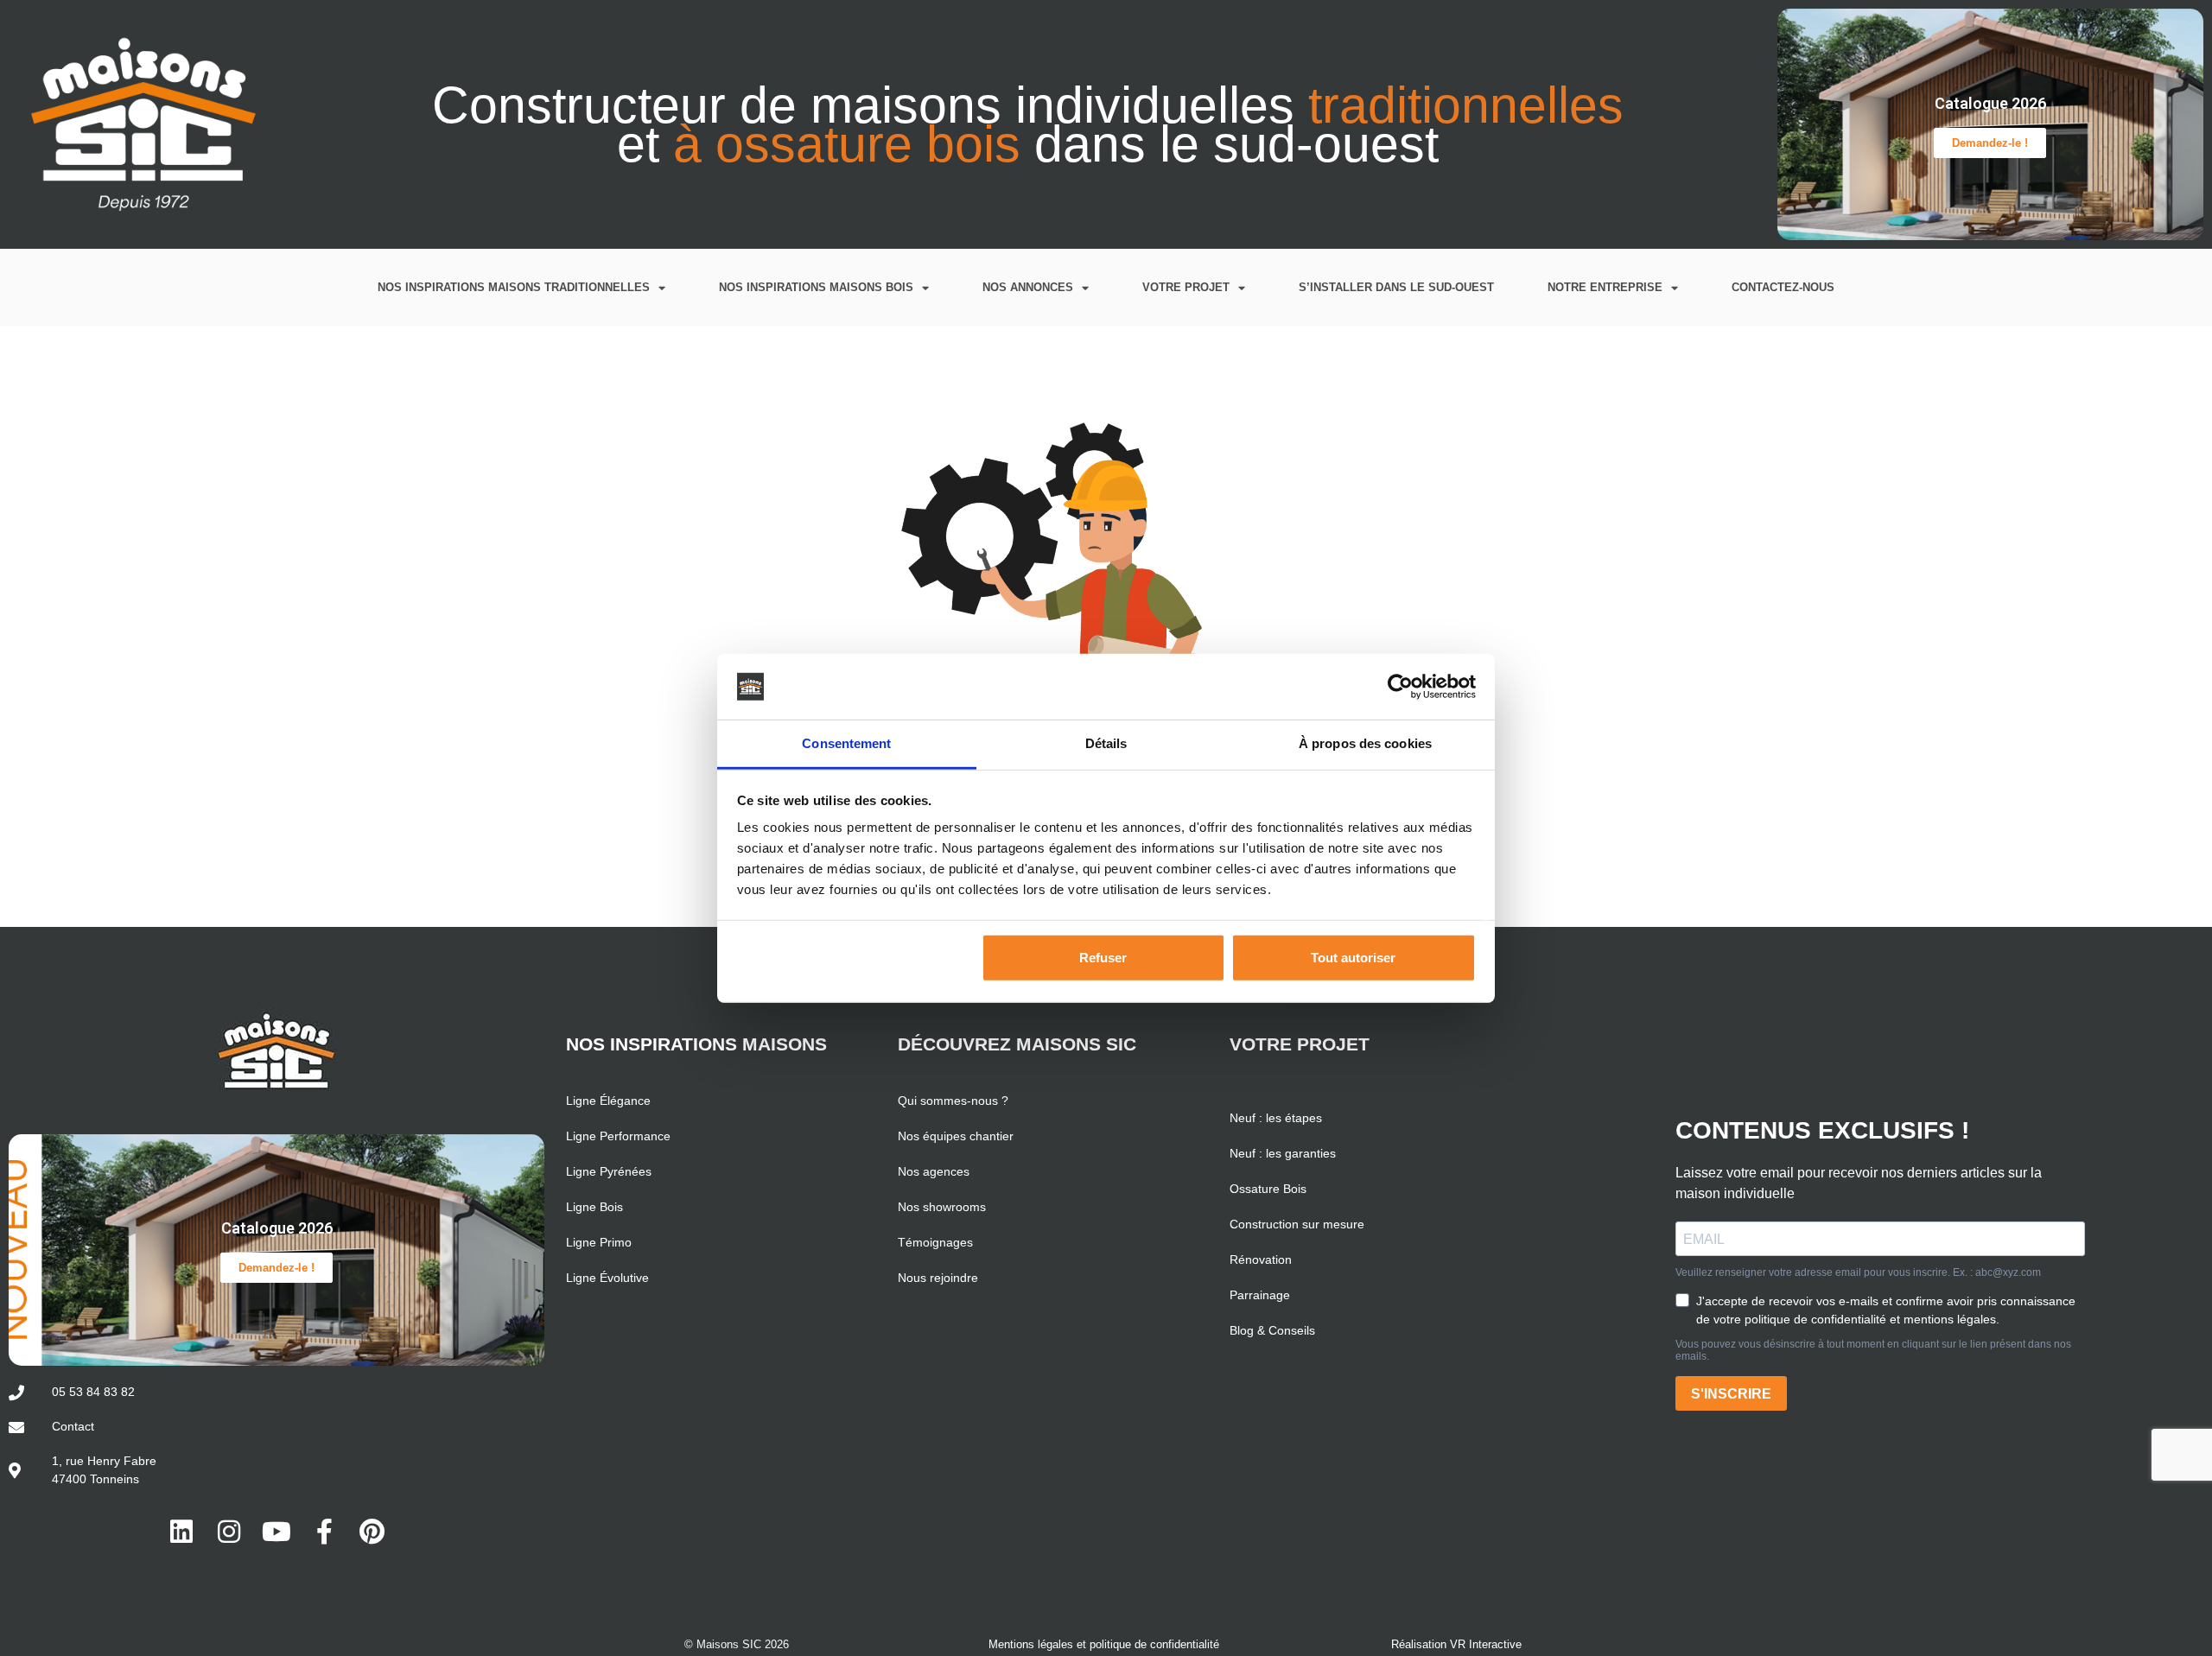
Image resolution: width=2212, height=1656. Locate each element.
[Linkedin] (181, 1532)
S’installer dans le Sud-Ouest (1396, 287)
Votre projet (1186, 287)
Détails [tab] (1106, 743)
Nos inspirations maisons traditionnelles (514, 287)
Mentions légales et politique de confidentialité (1104, 1644)
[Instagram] (229, 1532)
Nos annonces (1028, 287)
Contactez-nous (1783, 287)
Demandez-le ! (1990, 143)
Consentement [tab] (846, 743)
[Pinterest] (372, 1532)
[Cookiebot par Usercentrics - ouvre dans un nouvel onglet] (1400, 687)
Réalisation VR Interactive (1456, 1644)
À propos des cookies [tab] (1365, 743)
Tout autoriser (1353, 958)
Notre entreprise (1605, 287)
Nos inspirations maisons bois (816, 287)
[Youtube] (276, 1532)
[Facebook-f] (324, 1532)
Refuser (1103, 958)
